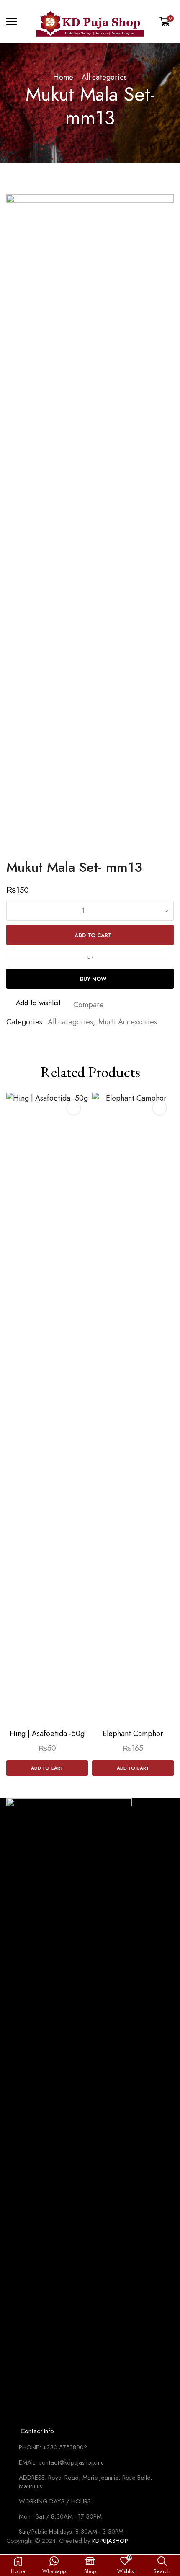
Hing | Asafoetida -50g (47, 1734)
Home (63, 77)
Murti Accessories (128, 1022)
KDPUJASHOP (110, 2541)
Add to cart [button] (47, 1768)
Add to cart (93, 935)
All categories (104, 77)
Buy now (93, 979)
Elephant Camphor (133, 1734)
